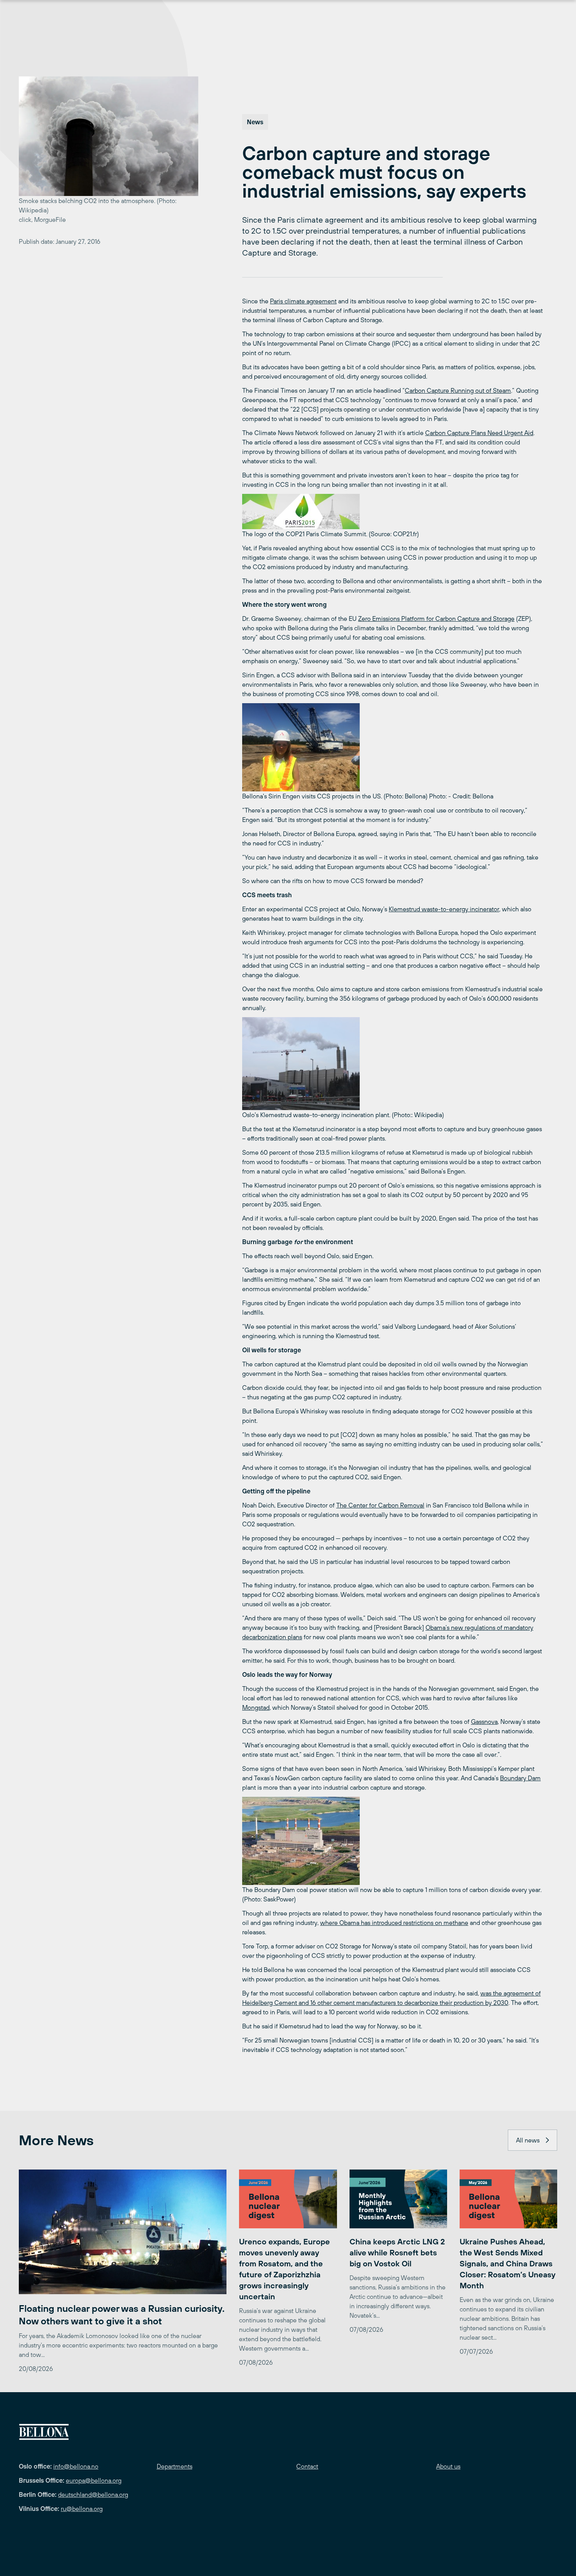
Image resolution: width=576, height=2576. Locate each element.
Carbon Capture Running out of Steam (458, 390)
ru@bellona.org (82, 2509)
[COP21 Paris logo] (393, 512)
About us (448, 2466)
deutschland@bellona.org (93, 2494)
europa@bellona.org (94, 2480)
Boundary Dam (520, 1778)
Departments (175, 2466)
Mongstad (256, 1707)
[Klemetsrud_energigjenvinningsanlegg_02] (393, 1064)
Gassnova (484, 1722)
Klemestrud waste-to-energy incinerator (444, 909)
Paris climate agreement (303, 301)
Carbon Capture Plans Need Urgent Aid (479, 433)
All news (528, 2140)
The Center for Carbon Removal (380, 1505)
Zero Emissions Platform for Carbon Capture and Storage (436, 619)
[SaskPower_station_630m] (393, 1841)
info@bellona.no (76, 2466)
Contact (307, 2466)
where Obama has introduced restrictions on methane (394, 1923)
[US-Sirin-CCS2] (393, 747)
